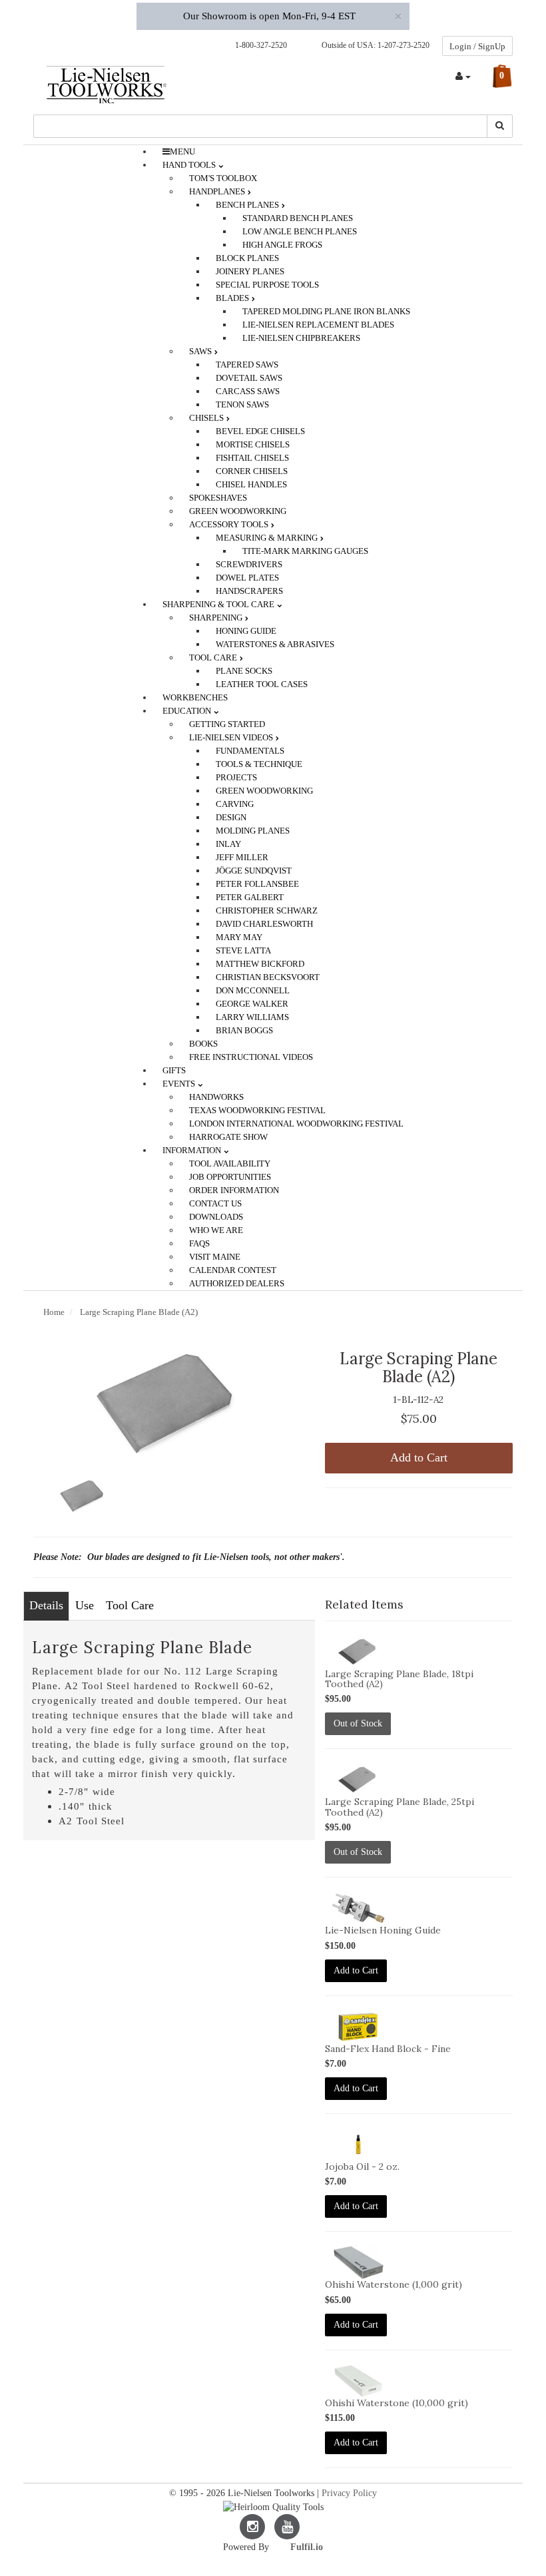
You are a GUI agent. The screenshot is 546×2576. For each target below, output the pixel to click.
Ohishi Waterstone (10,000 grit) (397, 2403)
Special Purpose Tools (267, 285)
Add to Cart (419, 1457)
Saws (201, 351)
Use (85, 1605)
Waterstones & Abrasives (275, 644)
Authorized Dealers (237, 1283)
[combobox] (260, 126)
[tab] (46, 1606)
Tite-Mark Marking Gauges (305, 551)
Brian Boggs (244, 1030)
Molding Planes (253, 831)
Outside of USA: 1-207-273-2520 (374, 45)
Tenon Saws (242, 404)
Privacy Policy (349, 2493)
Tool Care (130, 1605)
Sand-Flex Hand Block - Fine (388, 2049)
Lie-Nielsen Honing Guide (383, 1930)
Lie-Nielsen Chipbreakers (301, 338)
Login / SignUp (477, 46)
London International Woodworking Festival (296, 1124)
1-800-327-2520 (258, 45)
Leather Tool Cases (262, 684)
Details (46, 1605)
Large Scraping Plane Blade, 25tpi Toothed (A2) (400, 1807)
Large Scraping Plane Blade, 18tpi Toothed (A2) (399, 1679)
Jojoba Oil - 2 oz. (362, 2167)
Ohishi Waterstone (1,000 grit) (394, 2284)
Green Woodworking (264, 791)
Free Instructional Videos (251, 1057)
